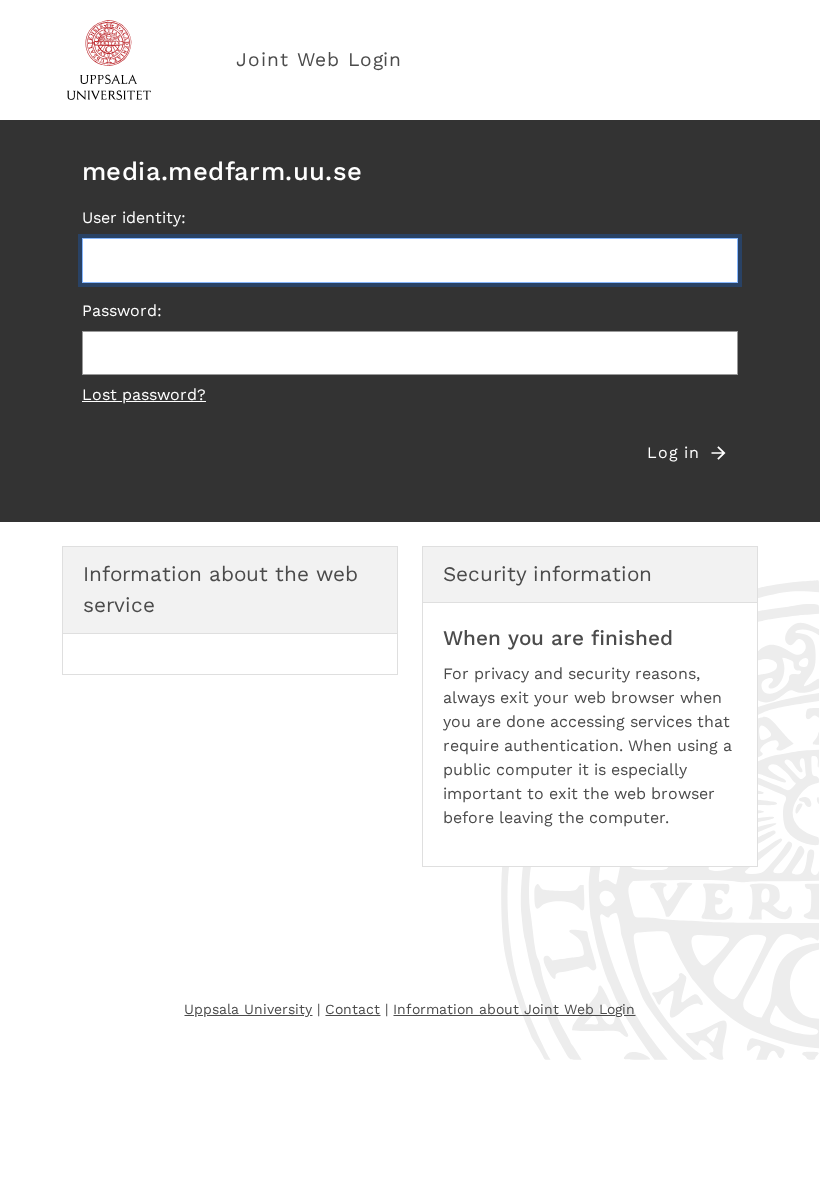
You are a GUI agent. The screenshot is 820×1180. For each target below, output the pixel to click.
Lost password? (144, 394)
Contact (352, 1009)
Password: (122, 310)
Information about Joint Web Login (514, 1009)
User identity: (134, 217)
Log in (673, 452)
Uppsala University (248, 1009)
